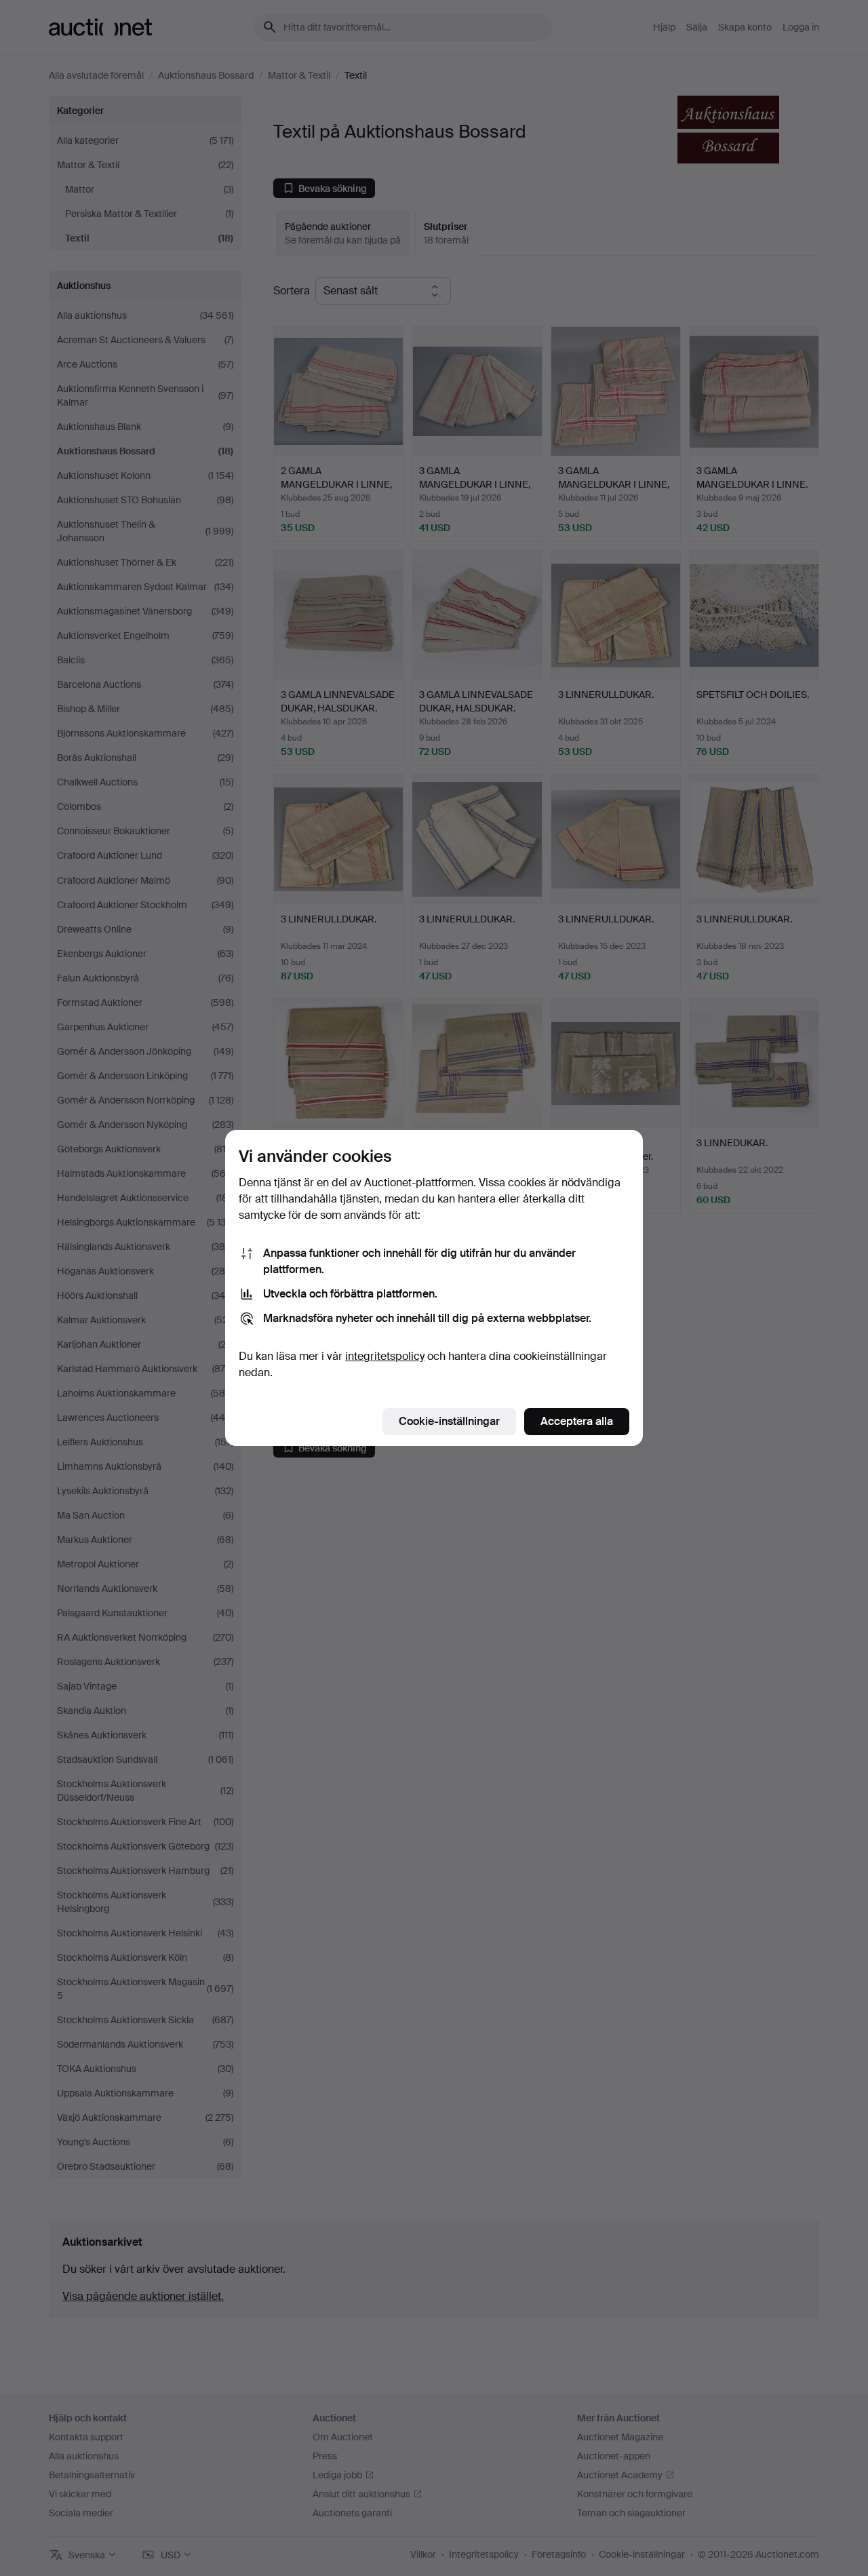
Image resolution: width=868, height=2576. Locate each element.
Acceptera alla (577, 1421)
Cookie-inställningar (449, 1421)
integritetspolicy (385, 1356)
